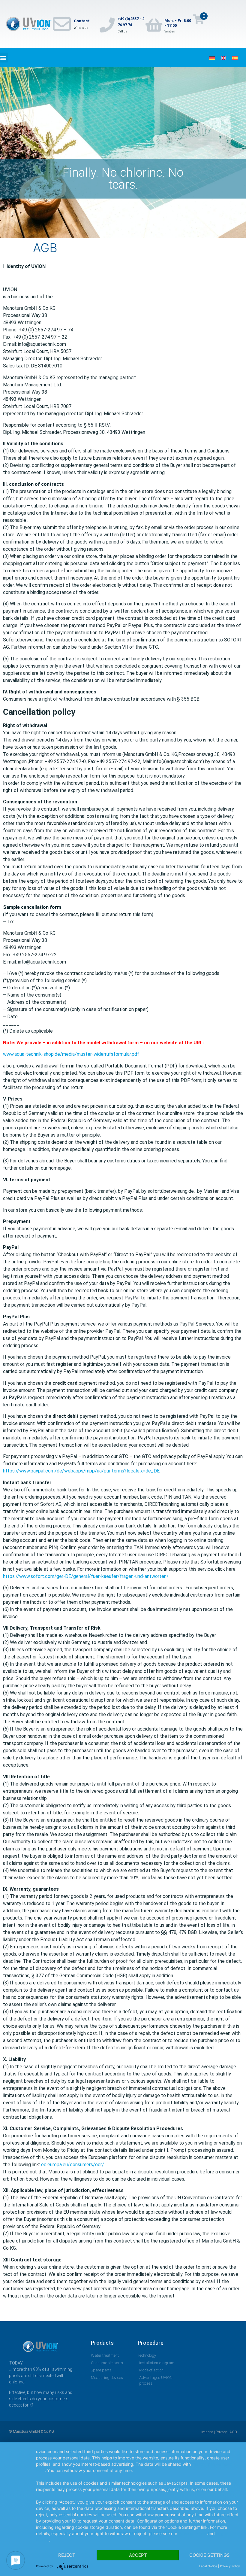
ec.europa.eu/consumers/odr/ (73, 2165)
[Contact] (62, 24)
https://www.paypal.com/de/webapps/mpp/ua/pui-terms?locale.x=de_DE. (82, 1471)
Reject (67, 2555)
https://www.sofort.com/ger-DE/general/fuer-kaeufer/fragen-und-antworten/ (86, 1576)
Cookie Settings (210, 2555)
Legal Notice (208, 2566)
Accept (138, 2555)
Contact (82, 21)
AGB (233, 2432)
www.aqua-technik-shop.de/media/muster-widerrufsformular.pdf (71, 1054)
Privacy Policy (192, 2533)
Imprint (207, 2432)
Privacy (221, 2432)
